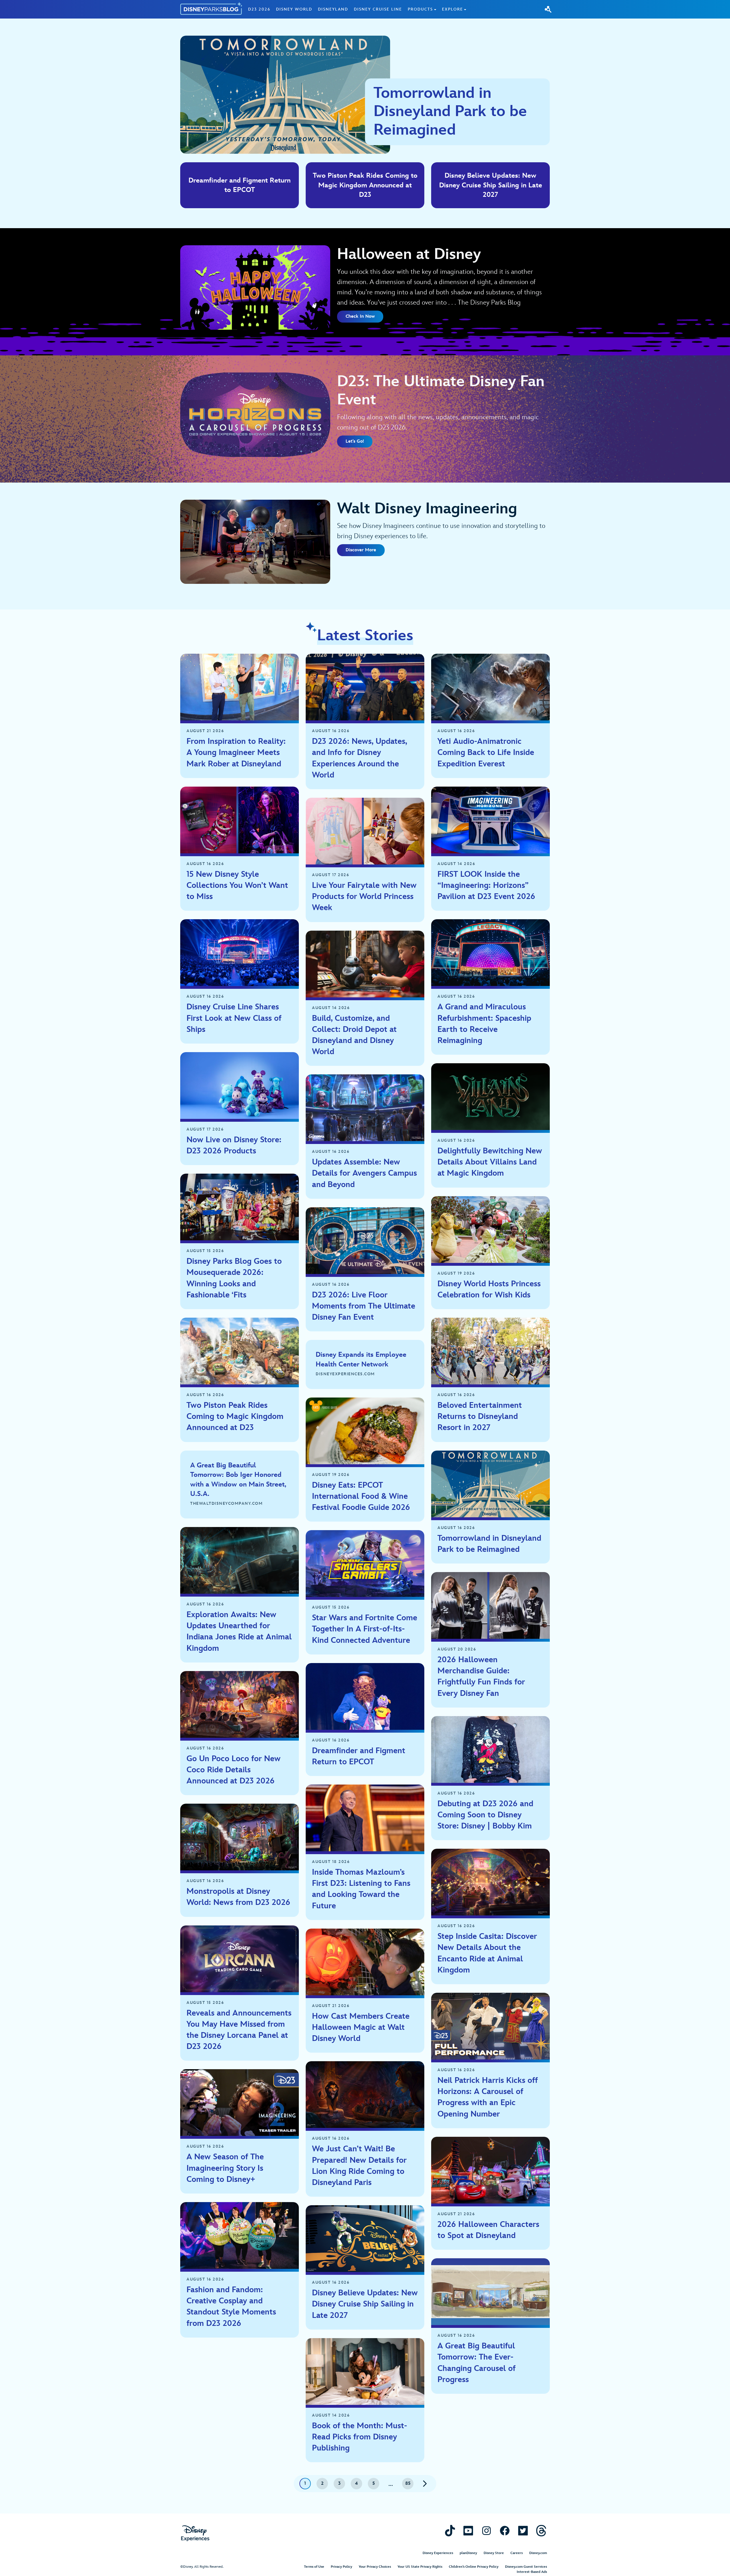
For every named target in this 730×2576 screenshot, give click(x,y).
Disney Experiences (438, 2553)
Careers (517, 2553)
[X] (523, 2531)
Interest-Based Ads (532, 2572)
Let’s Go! (355, 441)
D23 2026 (259, 9)
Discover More (361, 550)
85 (408, 2483)
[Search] (548, 9)
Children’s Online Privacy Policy (474, 2567)
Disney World (294, 9)
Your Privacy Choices (375, 2567)
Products (420, 9)
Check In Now (360, 316)
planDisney (468, 2553)
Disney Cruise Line (378, 9)
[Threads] (541, 2531)
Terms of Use (314, 2567)
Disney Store (494, 2553)
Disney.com (538, 2553)
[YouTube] (468, 2531)
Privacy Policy (341, 2567)
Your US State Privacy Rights (420, 2567)
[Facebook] (505, 2531)
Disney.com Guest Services (526, 2567)
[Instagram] (486, 2531)
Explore (453, 9)
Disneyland (333, 9)
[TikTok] (450, 2531)
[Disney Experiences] (195, 2533)
